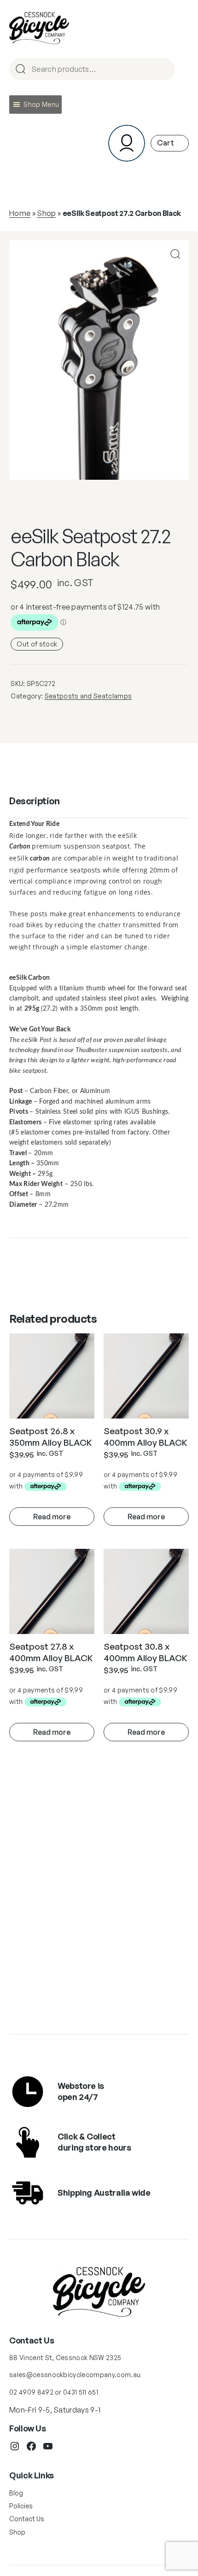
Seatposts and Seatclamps (88, 696)
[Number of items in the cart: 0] (170, 143)
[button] (41, 105)
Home (20, 213)
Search (164, 70)
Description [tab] (35, 801)
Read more (52, 1517)
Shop (46, 213)
